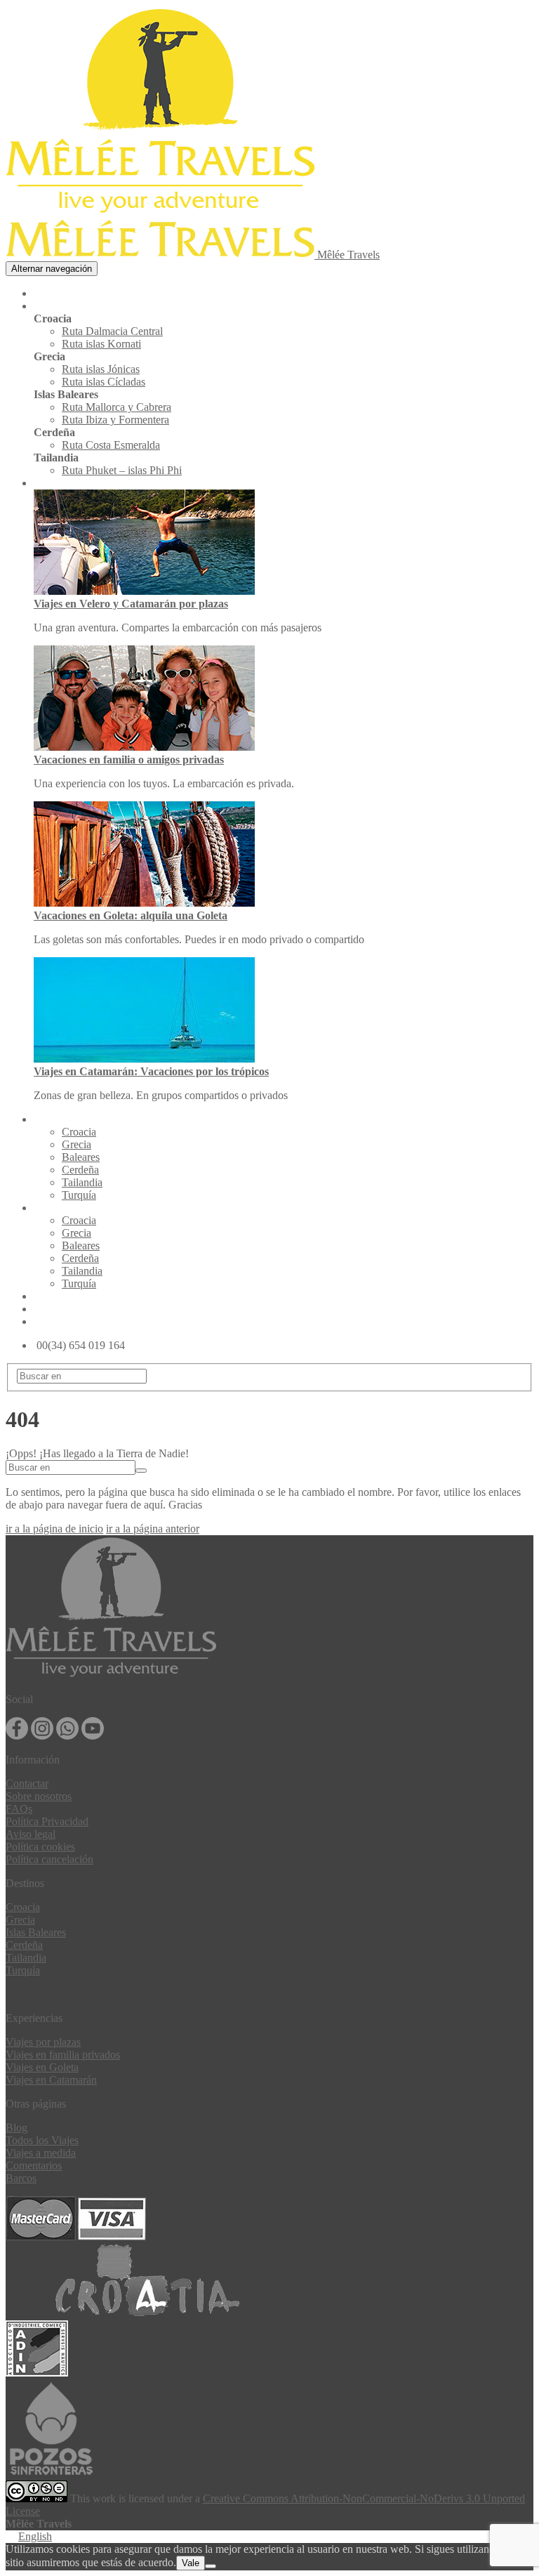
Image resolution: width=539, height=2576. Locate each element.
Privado (55, 1120)
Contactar (27, 1783)
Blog (46, 1309)
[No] (211, 2566)
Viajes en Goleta (42, 2067)
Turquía (79, 1195)
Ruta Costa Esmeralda (111, 445)
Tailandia (82, 1182)
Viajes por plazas (43, 2042)
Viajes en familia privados (63, 2055)
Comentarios (34, 2166)
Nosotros (58, 1297)
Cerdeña (80, 1170)
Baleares (81, 1157)
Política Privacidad (47, 1821)
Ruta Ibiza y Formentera (115, 420)
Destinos (58, 1208)
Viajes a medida (41, 2153)
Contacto (58, 1322)
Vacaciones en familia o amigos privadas (129, 760)
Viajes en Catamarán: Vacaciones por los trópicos (151, 1071)
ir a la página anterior (153, 1529)
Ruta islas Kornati (101, 344)
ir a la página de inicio (54, 1529)
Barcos (21, 2178)
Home (49, 294)
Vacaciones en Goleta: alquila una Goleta (131, 915)
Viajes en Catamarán (51, 2080)
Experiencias (69, 484)
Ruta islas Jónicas (101, 369)
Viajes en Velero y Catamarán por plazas (131, 604)
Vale (191, 2563)
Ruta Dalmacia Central (112, 331)
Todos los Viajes (42, 2140)
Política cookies (40, 1847)
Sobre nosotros (39, 1796)
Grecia (76, 1144)
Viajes (51, 307)
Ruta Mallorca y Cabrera (117, 407)
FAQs (19, 1809)
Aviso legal (31, 1834)
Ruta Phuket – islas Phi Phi (122, 470)
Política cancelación (49, 1859)
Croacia (79, 1132)
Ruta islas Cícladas (104, 382)
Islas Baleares (36, 1932)
